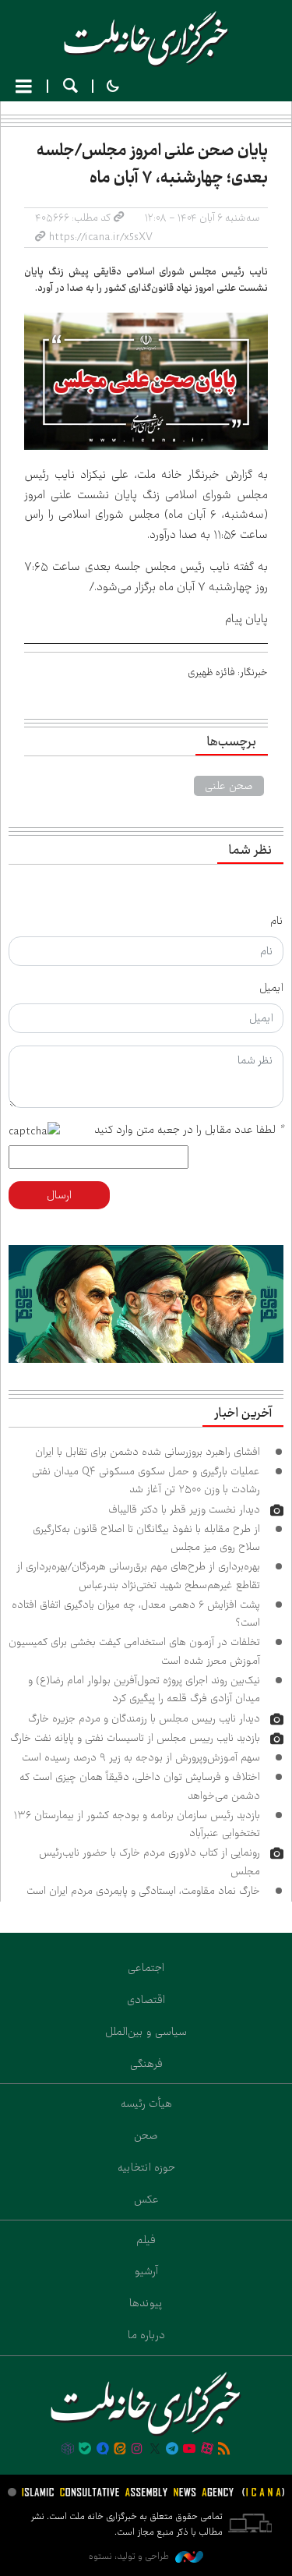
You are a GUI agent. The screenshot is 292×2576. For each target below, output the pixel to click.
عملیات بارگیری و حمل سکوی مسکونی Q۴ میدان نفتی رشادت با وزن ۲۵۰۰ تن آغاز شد (146, 1480)
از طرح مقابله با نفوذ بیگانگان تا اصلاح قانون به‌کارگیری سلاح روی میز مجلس (146, 1538)
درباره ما (146, 2335)
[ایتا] (120, 2450)
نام (277, 921)
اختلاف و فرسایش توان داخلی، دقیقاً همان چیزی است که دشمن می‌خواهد (140, 1786)
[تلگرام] (172, 2450)
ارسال (59, 1195)
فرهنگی (146, 2064)
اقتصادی (146, 2000)
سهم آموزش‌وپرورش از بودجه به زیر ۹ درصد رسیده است (141, 1757)
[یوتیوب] (189, 2450)
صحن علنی (229, 786)
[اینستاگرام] (137, 2450)
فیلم (146, 2240)
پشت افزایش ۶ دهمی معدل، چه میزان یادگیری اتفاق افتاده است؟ (136, 1614)
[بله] (85, 2450)
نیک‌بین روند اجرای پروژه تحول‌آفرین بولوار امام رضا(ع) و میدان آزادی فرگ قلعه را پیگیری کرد (144, 1689)
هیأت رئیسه (146, 2104)
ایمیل (271, 988)
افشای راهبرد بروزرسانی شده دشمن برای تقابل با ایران (148, 1452)
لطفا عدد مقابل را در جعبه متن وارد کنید (189, 1130)
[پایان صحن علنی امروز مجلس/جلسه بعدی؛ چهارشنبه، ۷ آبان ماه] (146, 381)
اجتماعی (146, 1968)
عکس (146, 2199)
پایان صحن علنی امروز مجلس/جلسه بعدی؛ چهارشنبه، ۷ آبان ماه (152, 164)
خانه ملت (146, 39)
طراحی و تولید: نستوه (130, 2556)
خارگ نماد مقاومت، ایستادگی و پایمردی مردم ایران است (143, 1891)
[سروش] (102, 2450)
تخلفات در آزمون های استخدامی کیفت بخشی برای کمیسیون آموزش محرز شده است (134, 1651)
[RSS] (224, 2450)
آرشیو (146, 2271)
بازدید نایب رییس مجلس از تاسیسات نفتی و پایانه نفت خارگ (135, 1738)
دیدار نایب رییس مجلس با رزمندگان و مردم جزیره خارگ (144, 1718)
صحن (146, 2135)
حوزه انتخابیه (146, 2167)
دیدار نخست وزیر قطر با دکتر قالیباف (184, 1509)
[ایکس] (155, 2450)
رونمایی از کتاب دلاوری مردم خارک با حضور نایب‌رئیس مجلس (150, 1861)
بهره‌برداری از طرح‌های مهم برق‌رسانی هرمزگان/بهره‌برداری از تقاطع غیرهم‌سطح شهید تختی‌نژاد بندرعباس (138, 1575)
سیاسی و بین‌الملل (146, 2032)
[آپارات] (207, 2450)
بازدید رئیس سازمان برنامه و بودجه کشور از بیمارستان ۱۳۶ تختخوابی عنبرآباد (137, 1824)
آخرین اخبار (243, 1414)
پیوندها (146, 2303)
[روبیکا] (68, 2450)
